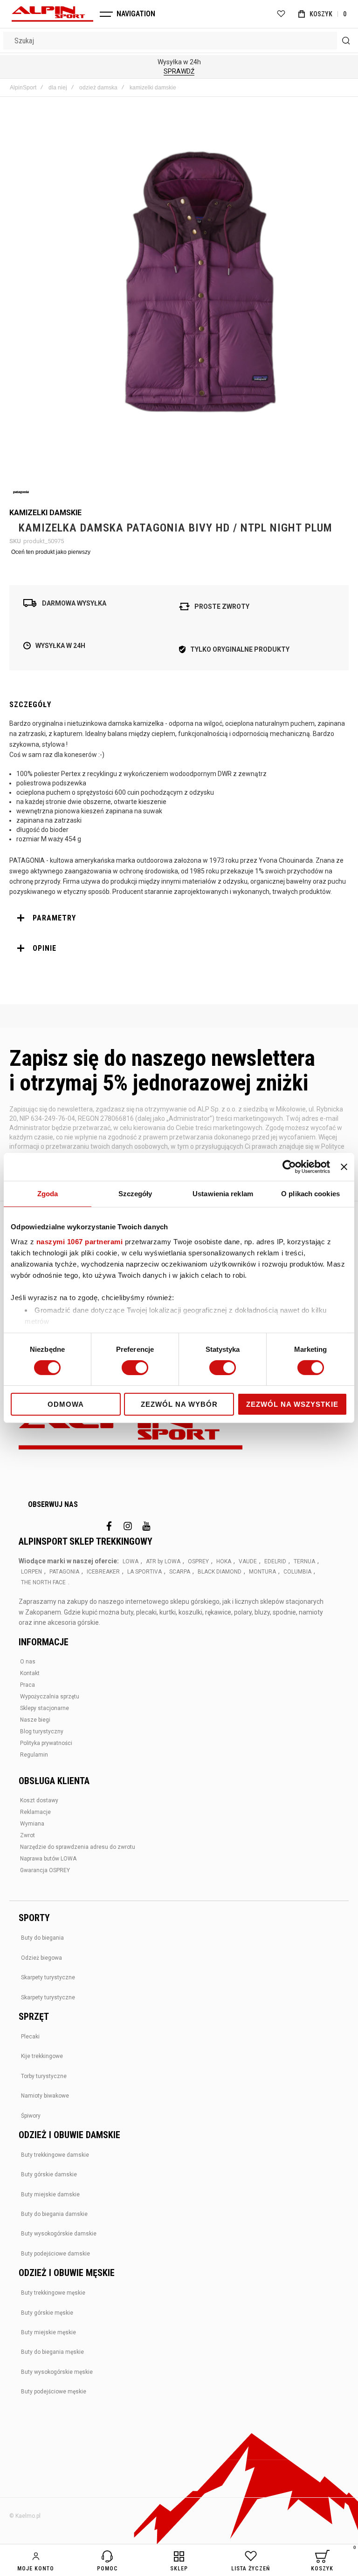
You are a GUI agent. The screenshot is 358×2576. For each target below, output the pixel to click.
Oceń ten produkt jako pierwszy (51, 552)
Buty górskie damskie (49, 2174)
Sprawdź (179, 71)
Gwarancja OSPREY (45, 1870)
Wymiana (32, 1824)
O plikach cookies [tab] (310, 1194)
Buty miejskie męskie (48, 2332)
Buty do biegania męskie (52, 2352)
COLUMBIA (297, 1572)
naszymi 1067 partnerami (80, 1241)
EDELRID (275, 1561)
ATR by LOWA (163, 1561)
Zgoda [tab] (48, 1194)
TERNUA (304, 1561)
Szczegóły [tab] (135, 1194)
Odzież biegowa (41, 1958)
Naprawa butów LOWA (48, 1859)
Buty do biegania (42, 1938)
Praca (28, 1685)
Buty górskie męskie (47, 2313)
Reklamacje (35, 1812)
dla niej (58, 88)
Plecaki (30, 2037)
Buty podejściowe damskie (55, 2254)
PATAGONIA (64, 1572)
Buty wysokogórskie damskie (59, 2234)
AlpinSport (23, 88)
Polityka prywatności (46, 1743)
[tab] (179, 918)
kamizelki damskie (153, 88)
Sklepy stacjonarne (45, 1708)
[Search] (346, 41)
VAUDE (248, 1561)
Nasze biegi (35, 1720)
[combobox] (179, 41)
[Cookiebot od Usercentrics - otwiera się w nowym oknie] (289, 1167)
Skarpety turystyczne (48, 1977)
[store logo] (52, 14)
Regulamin (34, 1755)
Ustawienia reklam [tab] (223, 1194)
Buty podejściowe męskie (54, 2392)
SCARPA (180, 1572)
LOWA (131, 1561)
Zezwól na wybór (179, 1404)
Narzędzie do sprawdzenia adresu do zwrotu (78, 1847)
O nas (28, 1662)
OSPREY (198, 1561)
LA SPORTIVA (145, 1572)
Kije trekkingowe (42, 2056)
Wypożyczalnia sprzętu (50, 1697)
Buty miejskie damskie (50, 2194)
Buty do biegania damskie (54, 2214)
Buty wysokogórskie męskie (57, 2372)
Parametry (54, 918)
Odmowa (66, 1404)
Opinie (45, 948)
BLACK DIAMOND (220, 1572)
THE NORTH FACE (43, 1582)
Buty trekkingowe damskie (55, 2155)
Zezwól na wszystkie (292, 1404)
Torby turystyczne (44, 2076)
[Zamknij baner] (344, 1167)
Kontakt (30, 1673)
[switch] (135, 1369)
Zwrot (28, 1835)
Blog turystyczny (42, 1731)
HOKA (224, 1561)
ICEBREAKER (103, 1572)
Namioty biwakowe (45, 2096)
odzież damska (98, 88)
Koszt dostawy (39, 1800)
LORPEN (31, 1572)
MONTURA (262, 1572)
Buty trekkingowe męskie (53, 2293)
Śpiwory (31, 2116)
